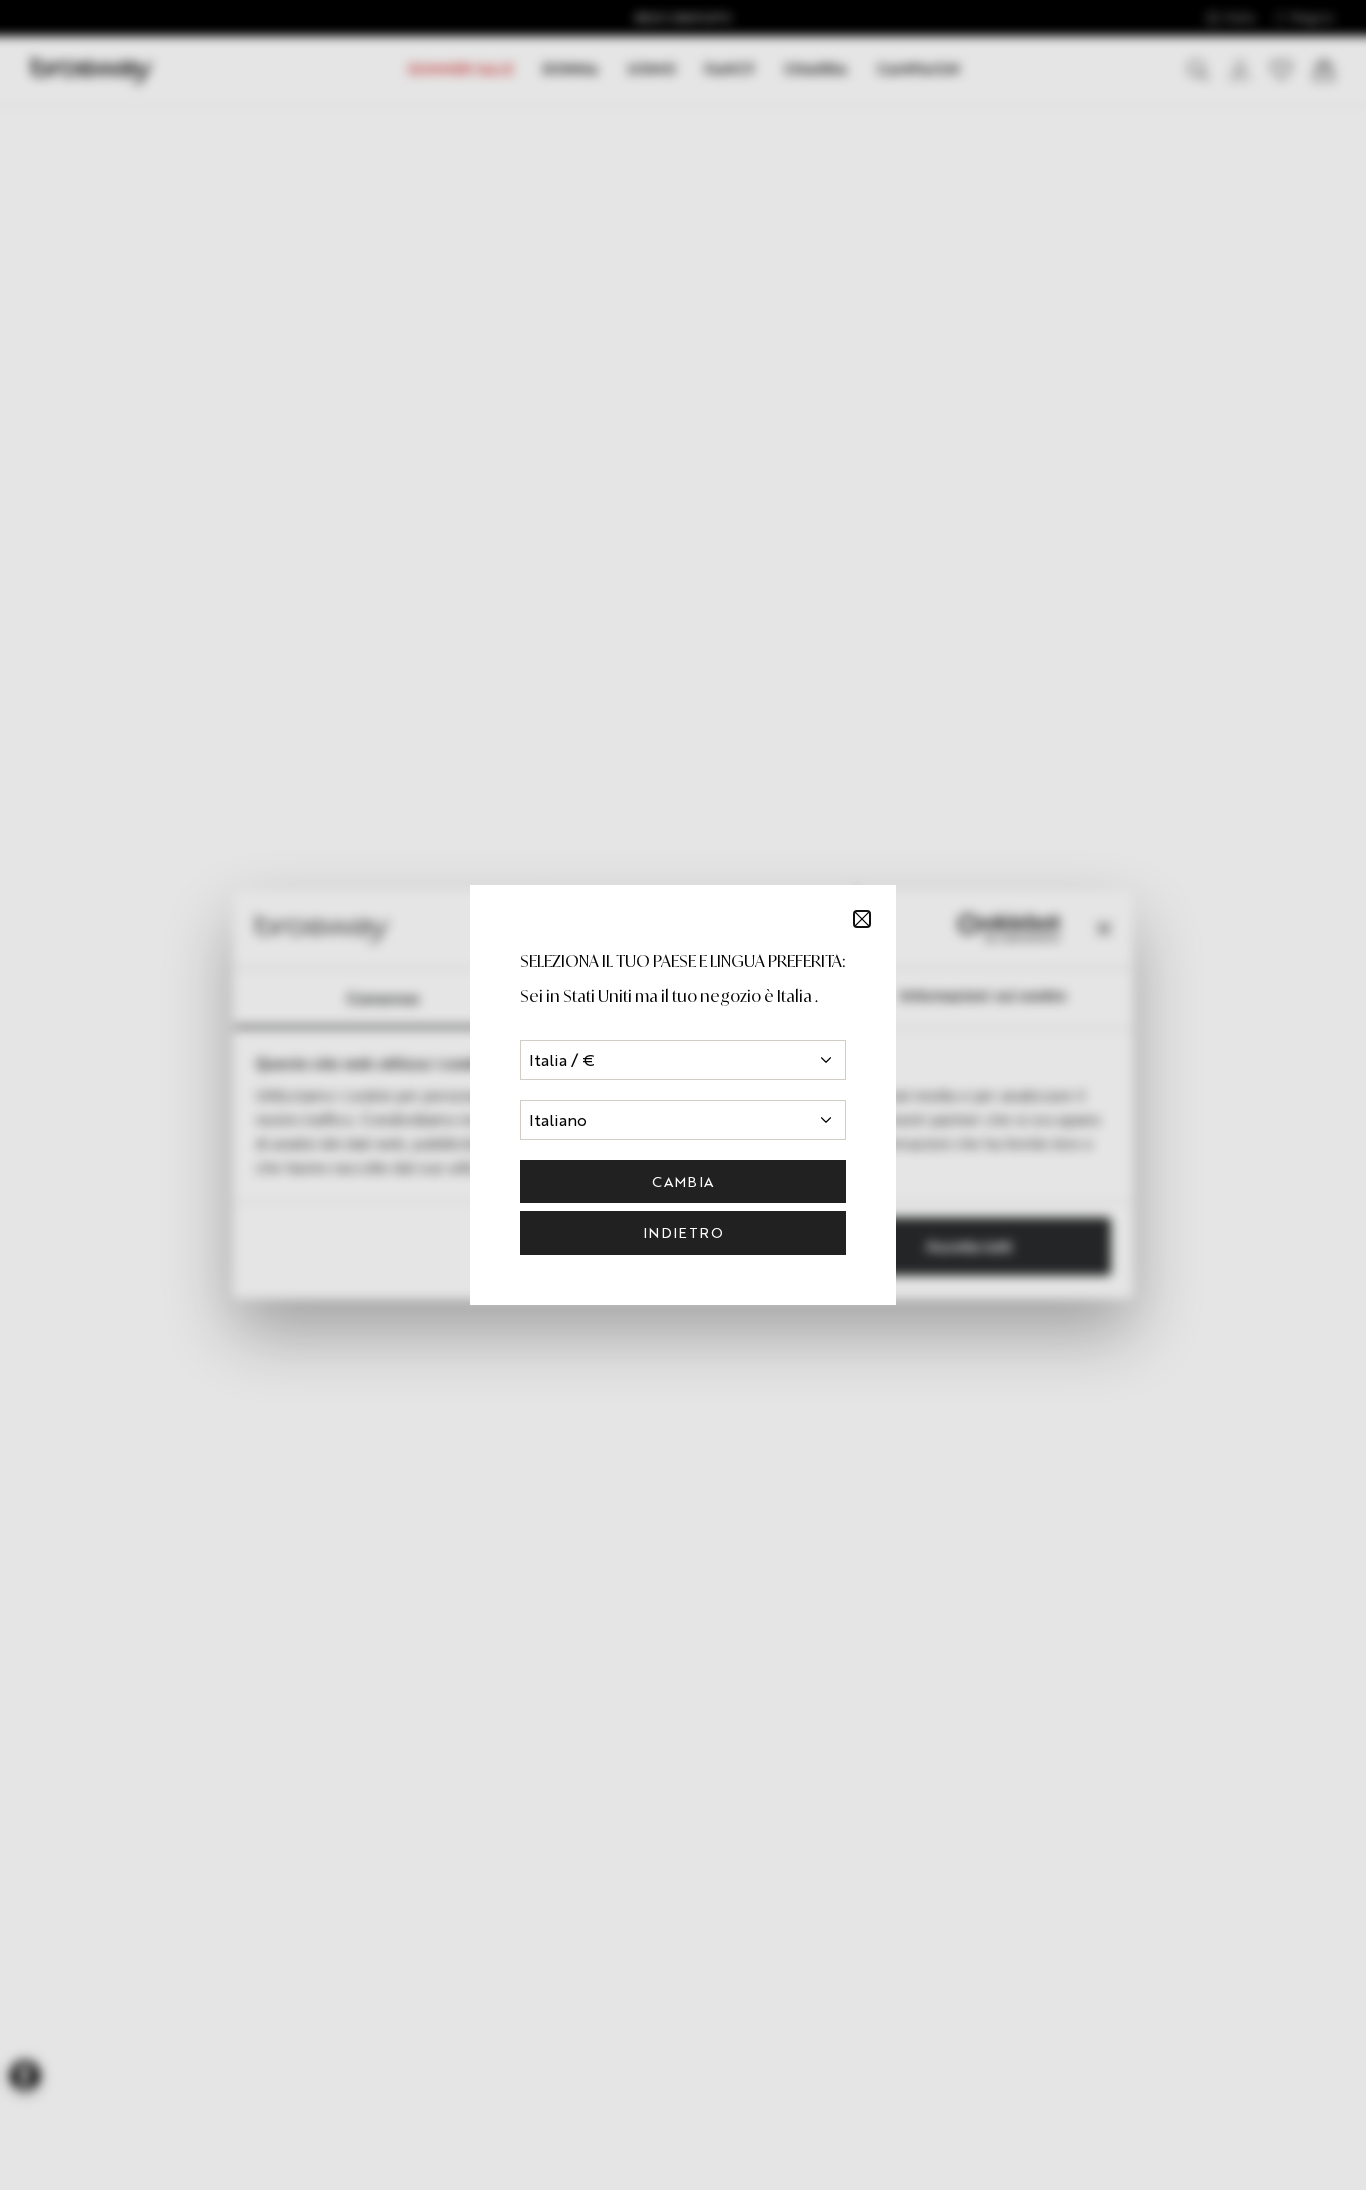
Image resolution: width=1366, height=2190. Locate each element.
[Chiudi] (862, 919)
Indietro (683, 1232)
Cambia (682, 1181)
